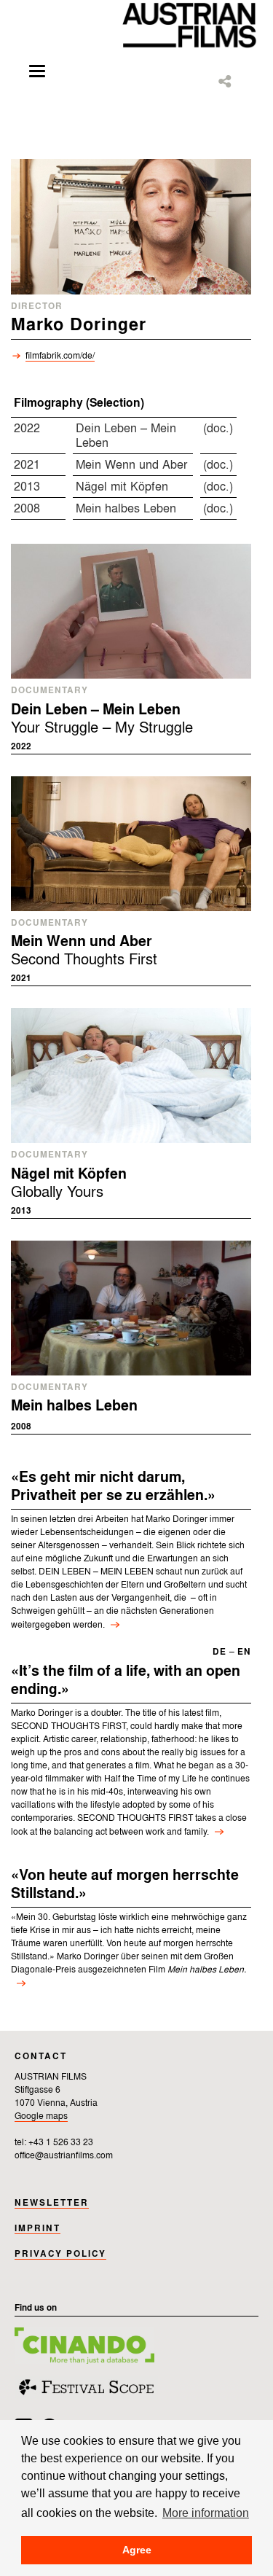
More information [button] (206, 2513)
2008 (27, 509)
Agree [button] (137, 2550)
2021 (27, 465)
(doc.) (218, 429)
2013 (27, 487)
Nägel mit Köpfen (122, 487)
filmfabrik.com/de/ (60, 356)
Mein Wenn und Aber (131, 465)
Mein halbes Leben (126, 509)
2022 (27, 429)
